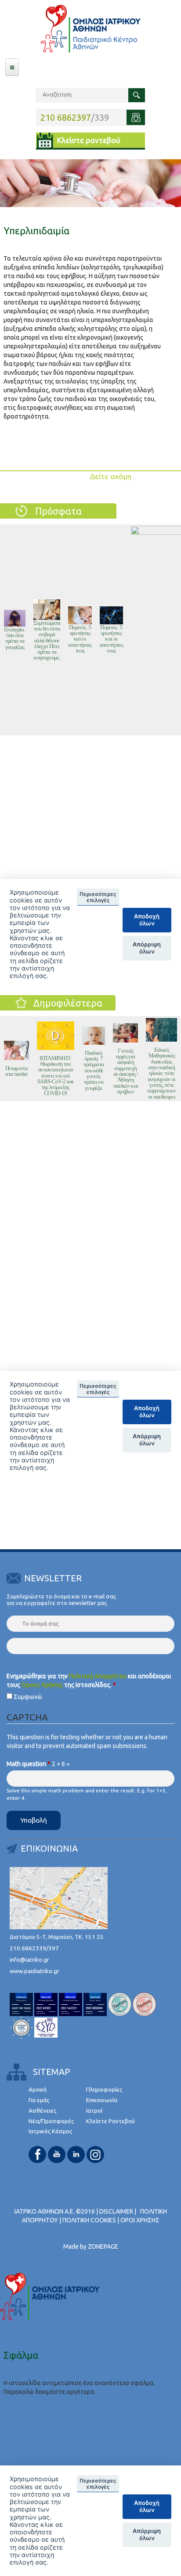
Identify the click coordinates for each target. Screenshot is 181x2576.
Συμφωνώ (28, 1697)
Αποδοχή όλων (147, 2506)
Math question (29, 1764)
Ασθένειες (42, 2111)
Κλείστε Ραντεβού (110, 2121)
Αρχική (38, 2090)
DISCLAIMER (116, 2211)
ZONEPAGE (103, 2246)
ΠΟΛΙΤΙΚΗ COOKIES (89, 2220)
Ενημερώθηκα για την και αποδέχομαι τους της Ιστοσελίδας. (89, 1680)
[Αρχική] (90, 29)
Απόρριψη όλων (147, 2534)
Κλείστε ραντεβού (89, 140)
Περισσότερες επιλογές (98, 2484)
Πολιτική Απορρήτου (98, 1676)
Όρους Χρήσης (42, 1685)
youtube (57, 2155)
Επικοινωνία (102, 2100)
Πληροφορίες (104, 2090)
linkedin (76, 2155)
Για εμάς (39, 2100)
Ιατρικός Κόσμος (50, 2131)
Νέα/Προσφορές (51, 2121)
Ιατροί (94, 2111)
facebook (37, 2155)
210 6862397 (66, 117)
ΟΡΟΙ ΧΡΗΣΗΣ (140, 2220)
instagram (95, 2155)
